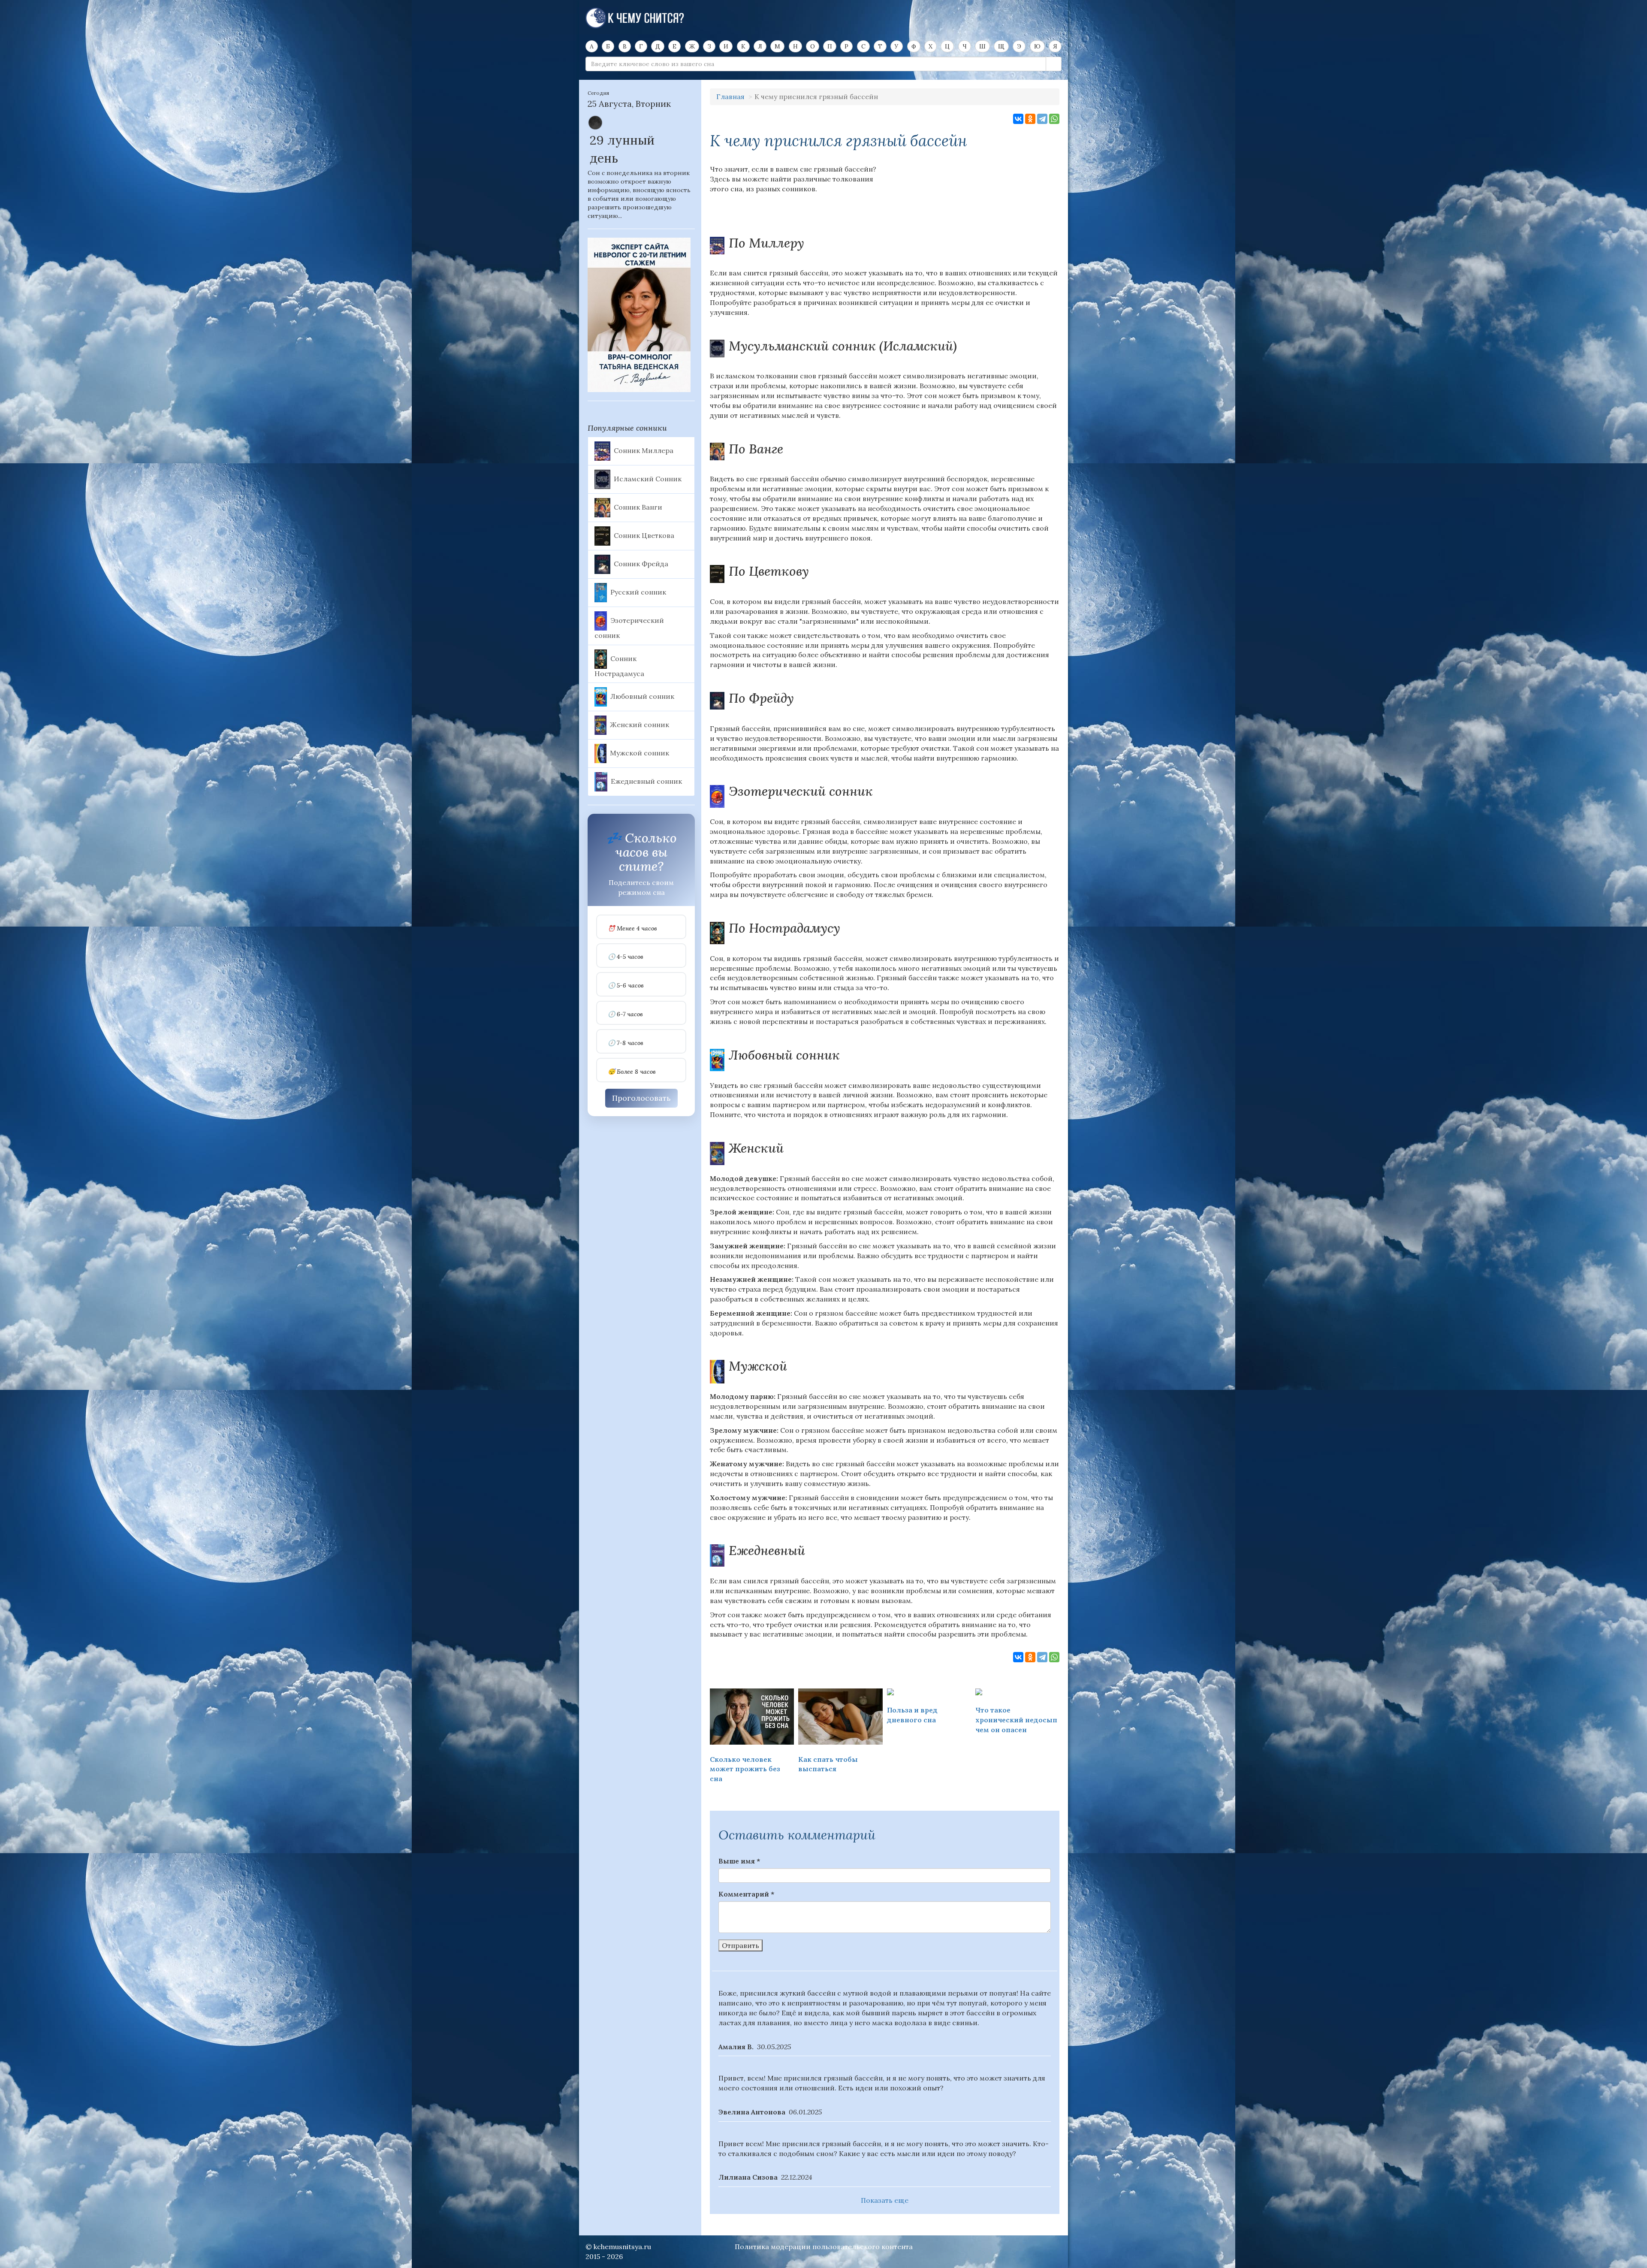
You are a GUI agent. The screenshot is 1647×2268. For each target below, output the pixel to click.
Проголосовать (641, 1098)
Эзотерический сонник (629, 628)
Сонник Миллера (644, 450)
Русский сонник (638, 592)
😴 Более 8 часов (632, 1072)
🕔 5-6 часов (626, 986)
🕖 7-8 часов (626, 1043)
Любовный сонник (642, 696)
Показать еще (885, 2200)
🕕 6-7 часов (625, 1014)
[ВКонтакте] (1018, 119)
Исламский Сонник (648, 478)
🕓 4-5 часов (626, 957)
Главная (730, 97)
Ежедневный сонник (646, 781)
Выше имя (739, 1861)
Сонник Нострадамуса (619, 666)
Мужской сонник (639, 753)
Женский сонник (639, 725)
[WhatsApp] (1054, 119)
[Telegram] (1042, 119)
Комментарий (746, 1894)
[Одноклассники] (1030, 119)
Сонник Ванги (638, 507)
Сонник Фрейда (641, 563)
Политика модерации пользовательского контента (824, 2247)
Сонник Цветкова (644, 535)
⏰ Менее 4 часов (632, 929)
